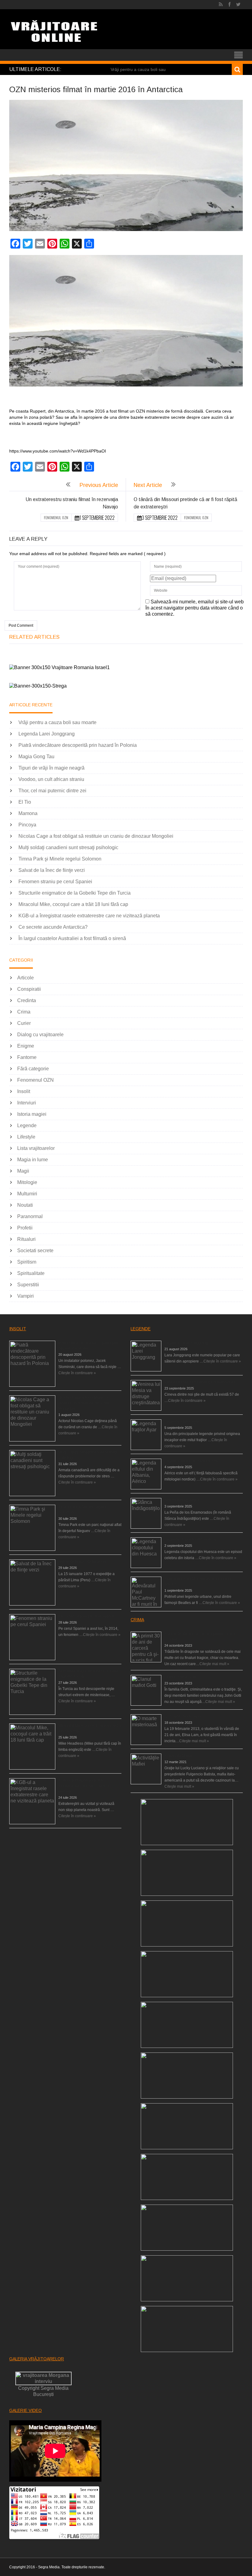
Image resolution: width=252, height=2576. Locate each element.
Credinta (27, 1000)
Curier (24, 1023)
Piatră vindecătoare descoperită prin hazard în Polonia (78, 745)
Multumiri (27, 1194)
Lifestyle (26, 1137)
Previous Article (99, 485)
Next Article (148, 485)
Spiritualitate (31, 1273)
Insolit (24, 1091)
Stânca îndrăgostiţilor (182, 1500)
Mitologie (27, 1182)
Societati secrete (35, 1251)
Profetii (25, 1228)
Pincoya (27, 825)
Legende (27, 1125)
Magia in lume (33, 1160)
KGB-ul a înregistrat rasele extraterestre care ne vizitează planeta (89, 916)
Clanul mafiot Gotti (180, 1677)
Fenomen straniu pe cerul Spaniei (55, 882)
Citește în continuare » (77, 1373)
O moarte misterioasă (183, 1716)
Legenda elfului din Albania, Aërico (193, 1461)
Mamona (28, 813)
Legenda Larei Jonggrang (47, 734)
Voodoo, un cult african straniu (51, 779)
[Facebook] (229, 5)
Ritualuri (26, 1239)
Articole (26, 978)
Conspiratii (29, 989)
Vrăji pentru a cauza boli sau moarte (57, 722)
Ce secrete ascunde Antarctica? (53, 927)
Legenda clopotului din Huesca (190, 1539)
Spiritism (27, 1262)
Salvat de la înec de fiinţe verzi (52, 870)
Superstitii (28, 1285)
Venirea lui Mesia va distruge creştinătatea (200, 1382)
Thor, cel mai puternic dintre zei (52, 791)
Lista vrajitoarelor (36, 1148)
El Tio (25, 802)
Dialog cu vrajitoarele (40, 1035)
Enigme (26, 1046)
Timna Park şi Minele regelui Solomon (60, 859)
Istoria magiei (32, 1114)
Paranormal (30, 1216)
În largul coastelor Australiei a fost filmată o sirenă (72, 938)
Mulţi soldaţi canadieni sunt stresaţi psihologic (68, 847)
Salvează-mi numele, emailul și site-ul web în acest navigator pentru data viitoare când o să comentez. (195, 608)
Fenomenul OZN (56, 518)
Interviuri (27, 1103)
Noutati (25, 1205)
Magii (23, 1171)
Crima (24, 1012)
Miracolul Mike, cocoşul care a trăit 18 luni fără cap (73, 904)
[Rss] (221, 5)
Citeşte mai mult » (214, 1664)
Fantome (27, 1057)
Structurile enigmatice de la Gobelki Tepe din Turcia (75, 893)
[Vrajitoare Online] (55, 34)
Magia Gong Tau (36, 757)
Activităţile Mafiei (178, 1756)
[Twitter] (238, 5)
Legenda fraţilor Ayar (182, 1421)
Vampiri (26, 1296)
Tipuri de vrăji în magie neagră (51, 768)
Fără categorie (33, 1069)
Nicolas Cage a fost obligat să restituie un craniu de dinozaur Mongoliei (96, 836)
